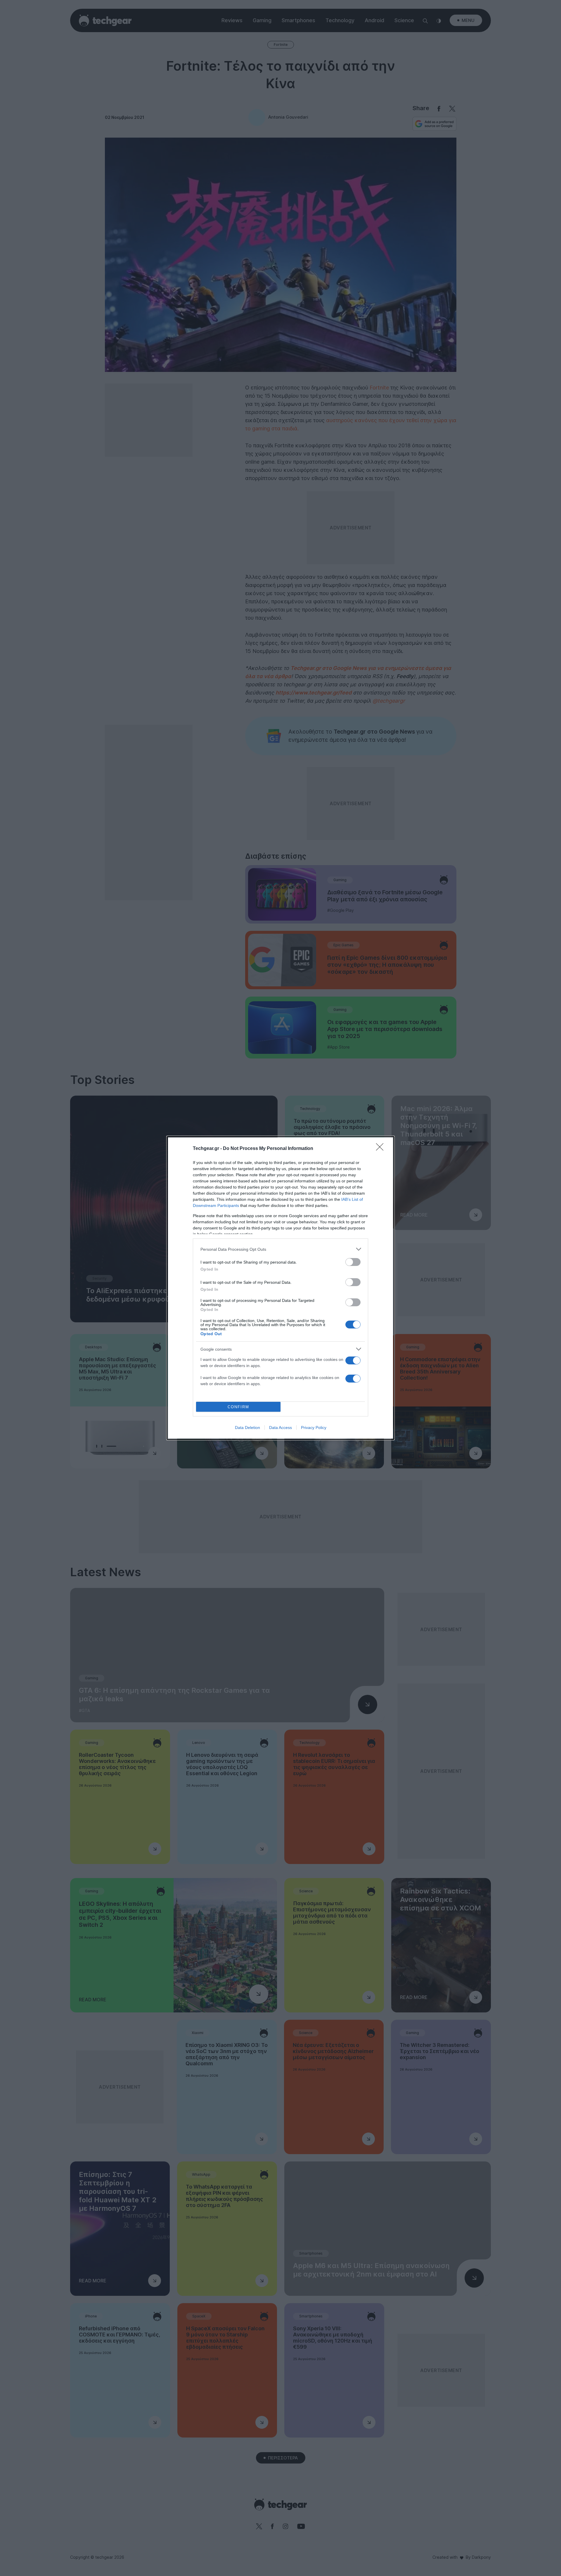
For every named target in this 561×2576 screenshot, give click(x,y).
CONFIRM (238, 1407)
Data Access (280, 1428)
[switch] (353, 1262)
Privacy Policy (314, 1428)
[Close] (382, 1149)
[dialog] (280, 1288)
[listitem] (280, 1249)
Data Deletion (247, 1428)
